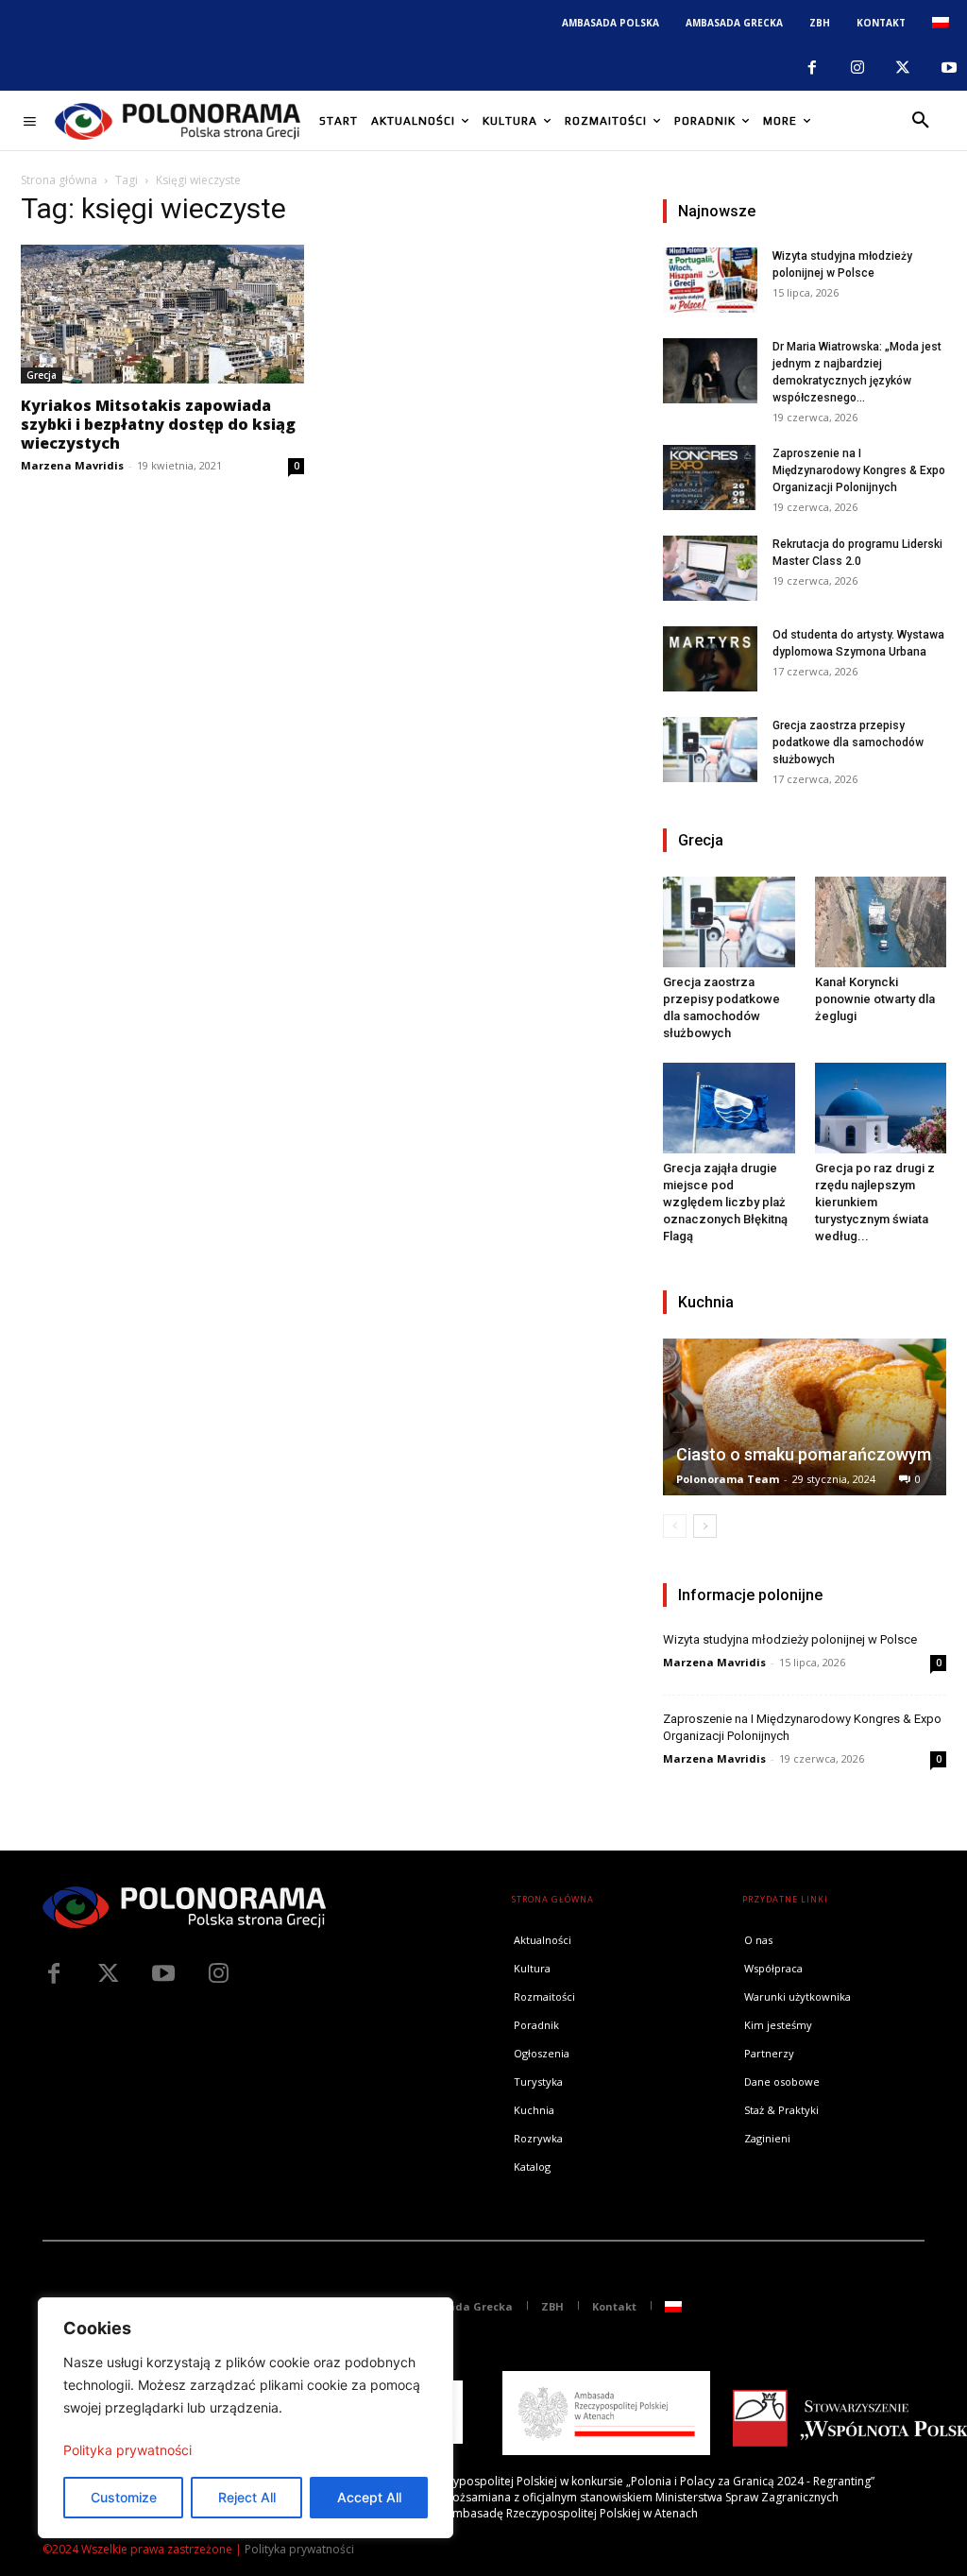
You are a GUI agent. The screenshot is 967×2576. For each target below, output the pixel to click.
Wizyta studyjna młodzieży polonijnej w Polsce (790, 1639)
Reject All (247, 2497)
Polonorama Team (728, 1479)
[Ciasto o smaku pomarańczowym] (805, 1417)
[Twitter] (109, 1974)
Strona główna (59, 180)
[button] (921, 121)
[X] (903, 68)
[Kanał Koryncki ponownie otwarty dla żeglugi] (881, 922)
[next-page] (705, 1526)
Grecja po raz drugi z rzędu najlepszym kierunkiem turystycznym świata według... (875, 1202)
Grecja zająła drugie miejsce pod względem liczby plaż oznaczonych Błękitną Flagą (725, 1202)
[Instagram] (857, 68)
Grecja (42, 375)
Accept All (369, 2497)
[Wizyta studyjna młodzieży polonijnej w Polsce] (710, 280)
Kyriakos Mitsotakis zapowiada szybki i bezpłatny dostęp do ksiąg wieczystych (158, 424)
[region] (246, 2418)
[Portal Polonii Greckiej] (178, 121)
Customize (124, 2497)
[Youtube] (949, 68)
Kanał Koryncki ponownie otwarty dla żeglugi (875, 999)
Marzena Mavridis (72, 465)
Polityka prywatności (127, 2450)
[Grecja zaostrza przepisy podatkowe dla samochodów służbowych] (710, 750)
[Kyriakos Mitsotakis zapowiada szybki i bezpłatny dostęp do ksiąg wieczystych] (162, 314)
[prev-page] (675, 1526)
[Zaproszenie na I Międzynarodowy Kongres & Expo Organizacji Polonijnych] (710, 478)
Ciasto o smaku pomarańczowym (804, 1454)
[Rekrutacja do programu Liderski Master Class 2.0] (710, 568)
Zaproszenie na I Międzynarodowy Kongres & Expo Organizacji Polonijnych (859, 470)
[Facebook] (811, 68)
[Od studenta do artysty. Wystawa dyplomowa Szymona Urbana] (710, 659)
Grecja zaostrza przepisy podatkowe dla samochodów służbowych (848, 742)
